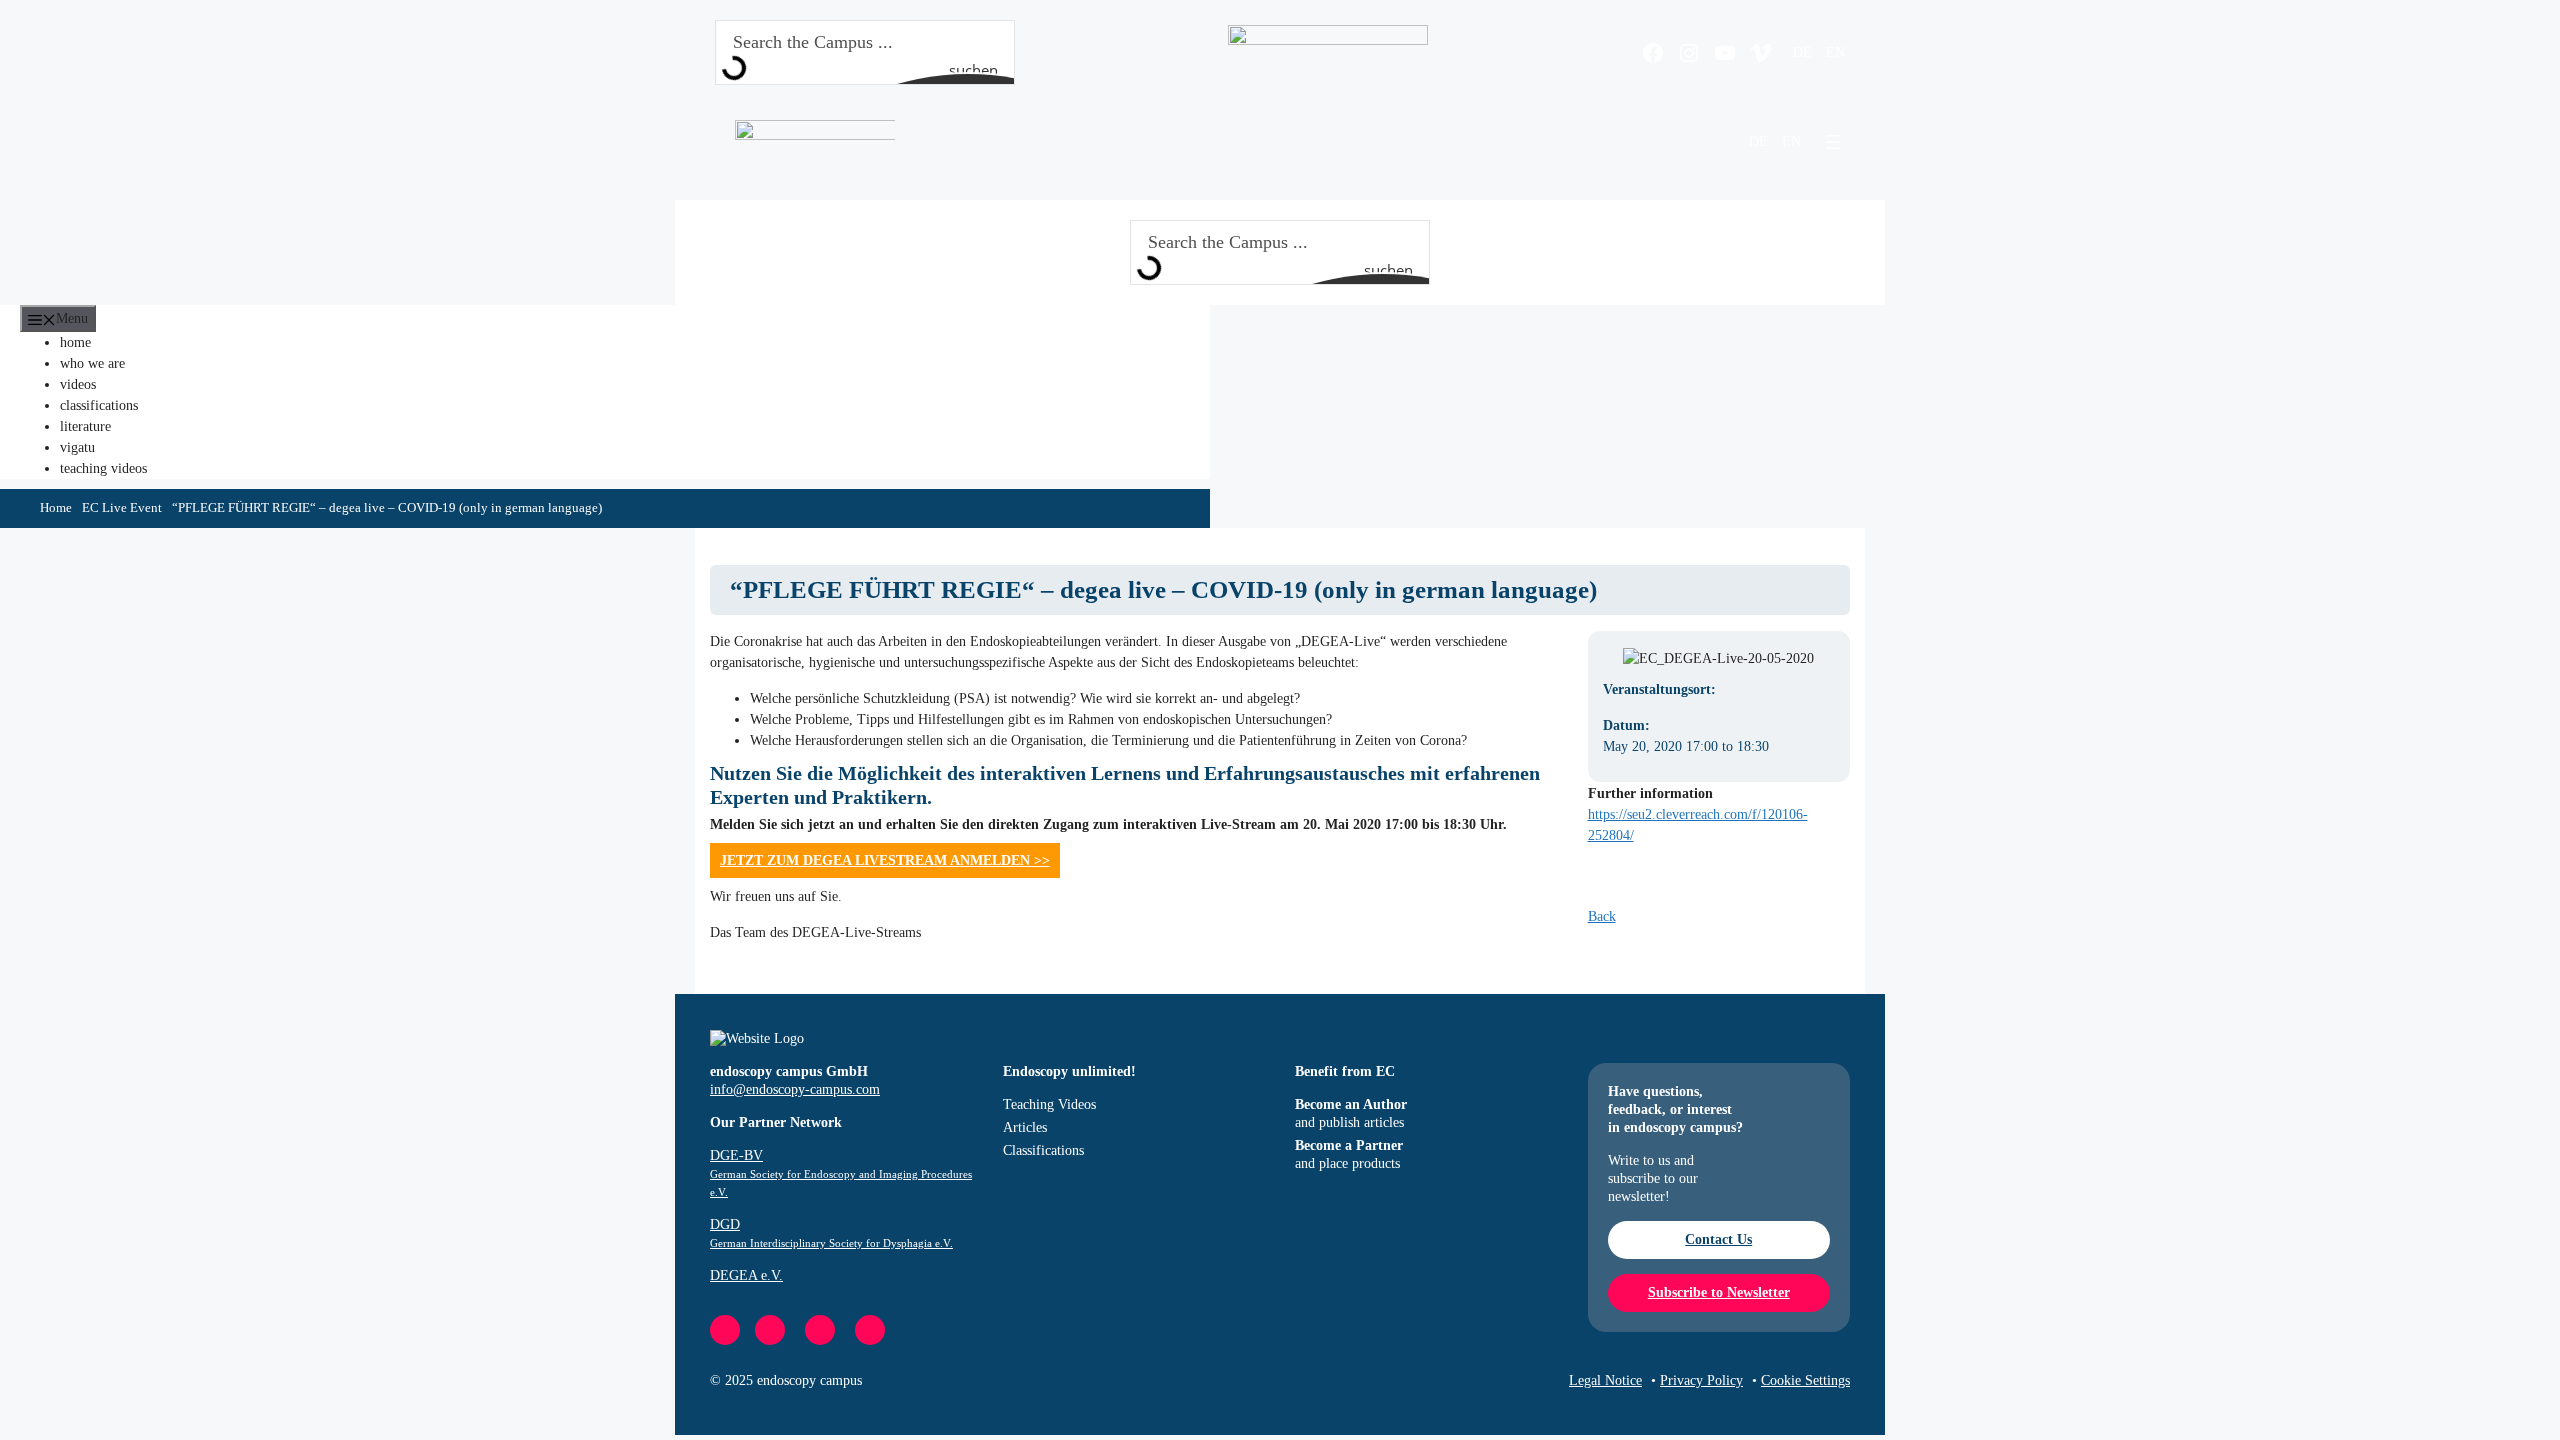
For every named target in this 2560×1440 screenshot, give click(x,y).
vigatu (77, 447)
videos (78, 384)
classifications (99, 405)
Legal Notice (1605, 1380)
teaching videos (103, 468)
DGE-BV (841, 1173)
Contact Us (1718, 1239)
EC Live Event (122, 508)
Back (1602, 916)
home (75, 342)
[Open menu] (1833, 142)
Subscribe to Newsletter (1719, 1292)
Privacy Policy (1701, 1380)
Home (56, 508)
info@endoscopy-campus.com (795, 1089)
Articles (1025, 1127)
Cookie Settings (1805, 1380)
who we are (92, 363)
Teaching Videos (1049, 1104)
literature (85, 426)
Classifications (1043, 1150)
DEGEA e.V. (746, 1275)
